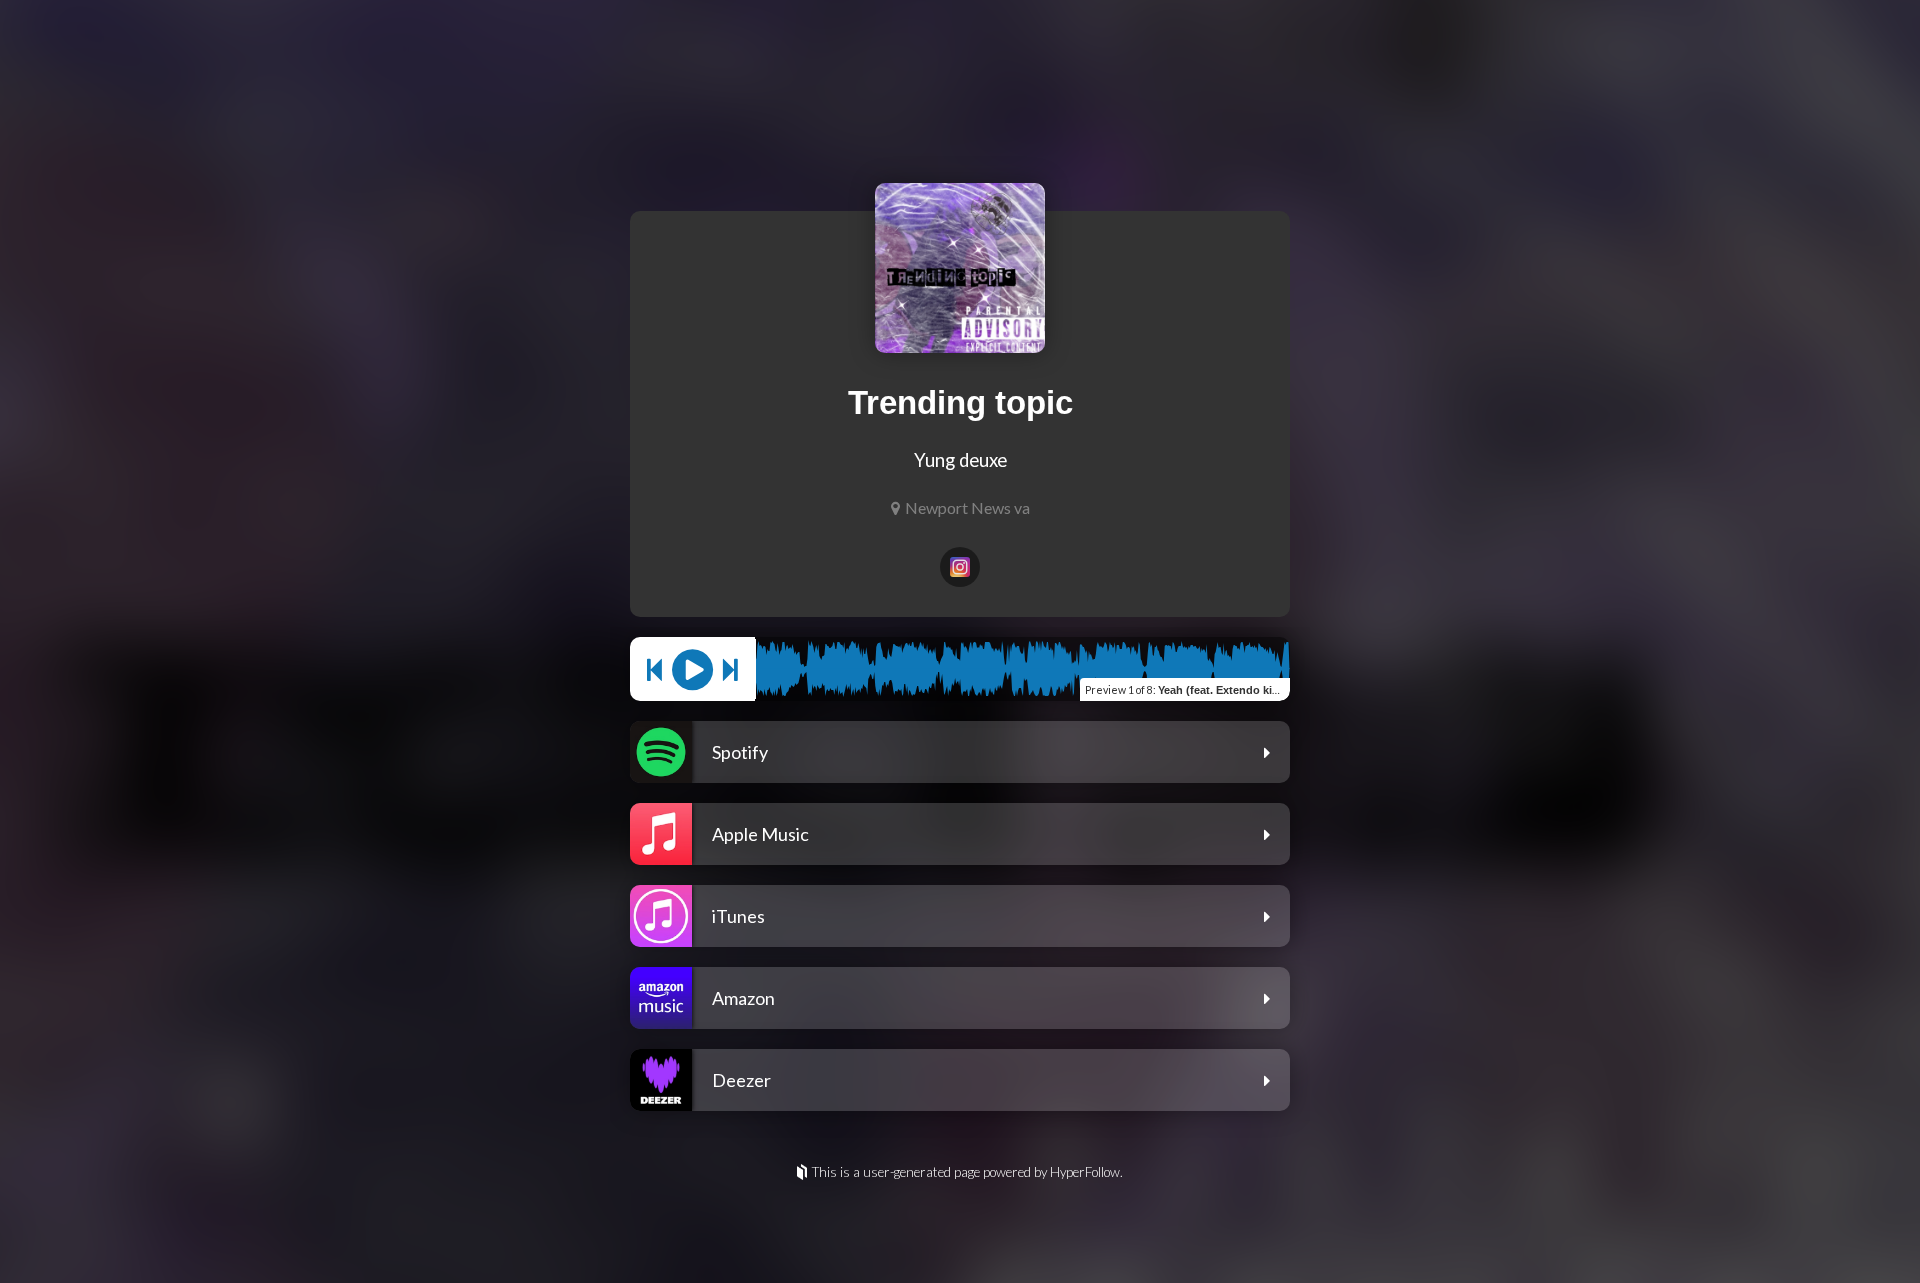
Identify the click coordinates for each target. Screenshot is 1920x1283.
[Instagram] (960, 567)
